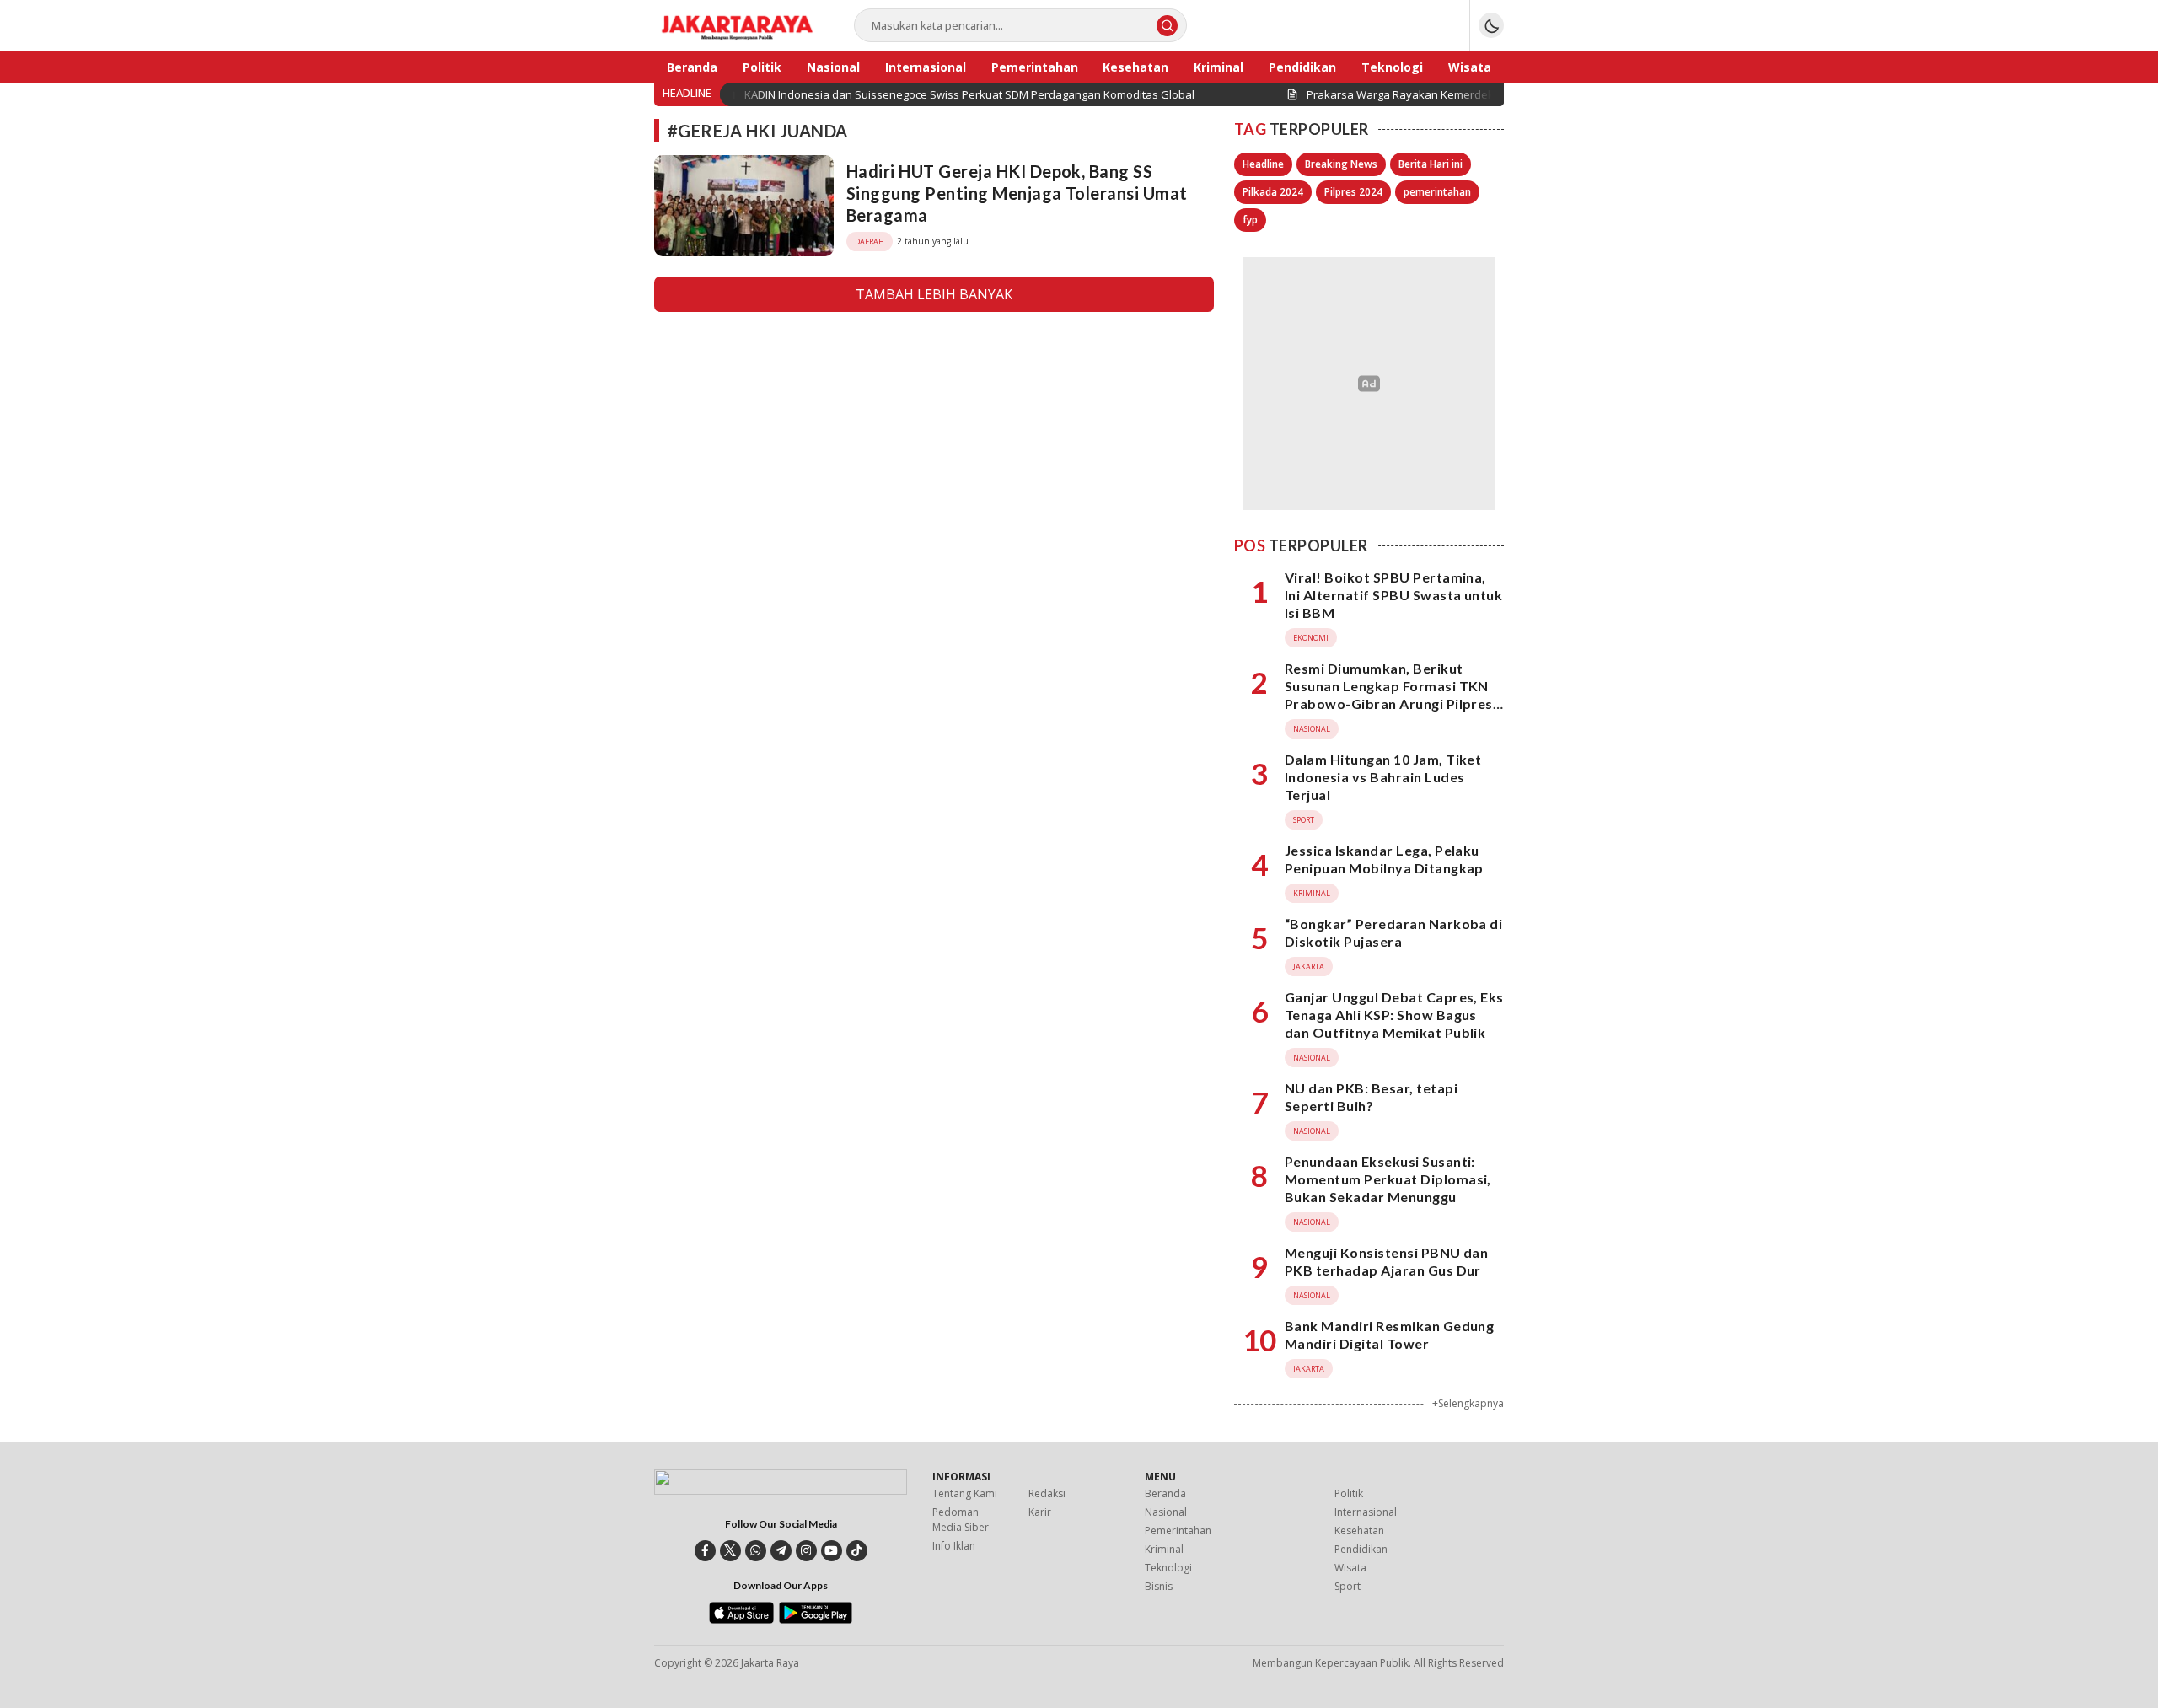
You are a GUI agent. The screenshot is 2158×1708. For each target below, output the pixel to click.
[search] (1167, 26)
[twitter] (730, 1551)
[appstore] (741, 1619)
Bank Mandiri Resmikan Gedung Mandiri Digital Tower (1389, 1335)
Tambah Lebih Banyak (934, 294)
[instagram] (806, 1551)
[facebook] (705, 1551)
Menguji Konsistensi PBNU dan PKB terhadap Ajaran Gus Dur (1386, 1261)
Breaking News (1341, 164)
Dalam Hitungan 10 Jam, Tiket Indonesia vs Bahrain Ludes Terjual (1383, 777)
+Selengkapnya (1468, 1403)
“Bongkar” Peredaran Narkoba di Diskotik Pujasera (1393, 932)
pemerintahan (1437, 192)
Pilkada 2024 (1273, 192)
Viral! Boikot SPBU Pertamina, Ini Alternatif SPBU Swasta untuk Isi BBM (1393, 595)
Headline (1263, 164)
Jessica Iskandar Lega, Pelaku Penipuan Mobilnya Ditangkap (1384, 859)
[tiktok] (857, 1551)
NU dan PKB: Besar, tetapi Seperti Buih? (1371, 1097)
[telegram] (781, 1551)
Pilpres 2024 (1353, 192)
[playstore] (816, 1619)
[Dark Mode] (1491, 25)
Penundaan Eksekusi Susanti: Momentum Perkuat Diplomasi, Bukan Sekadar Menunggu (1388, 1179)
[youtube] (832, 1551)
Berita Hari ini (1431, 164)
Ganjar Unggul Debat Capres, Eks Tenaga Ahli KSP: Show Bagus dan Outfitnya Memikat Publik (1394, 1015)
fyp (1250, 220)
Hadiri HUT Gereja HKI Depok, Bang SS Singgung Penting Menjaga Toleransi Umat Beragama (1017, 193)
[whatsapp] (756, 1551)
